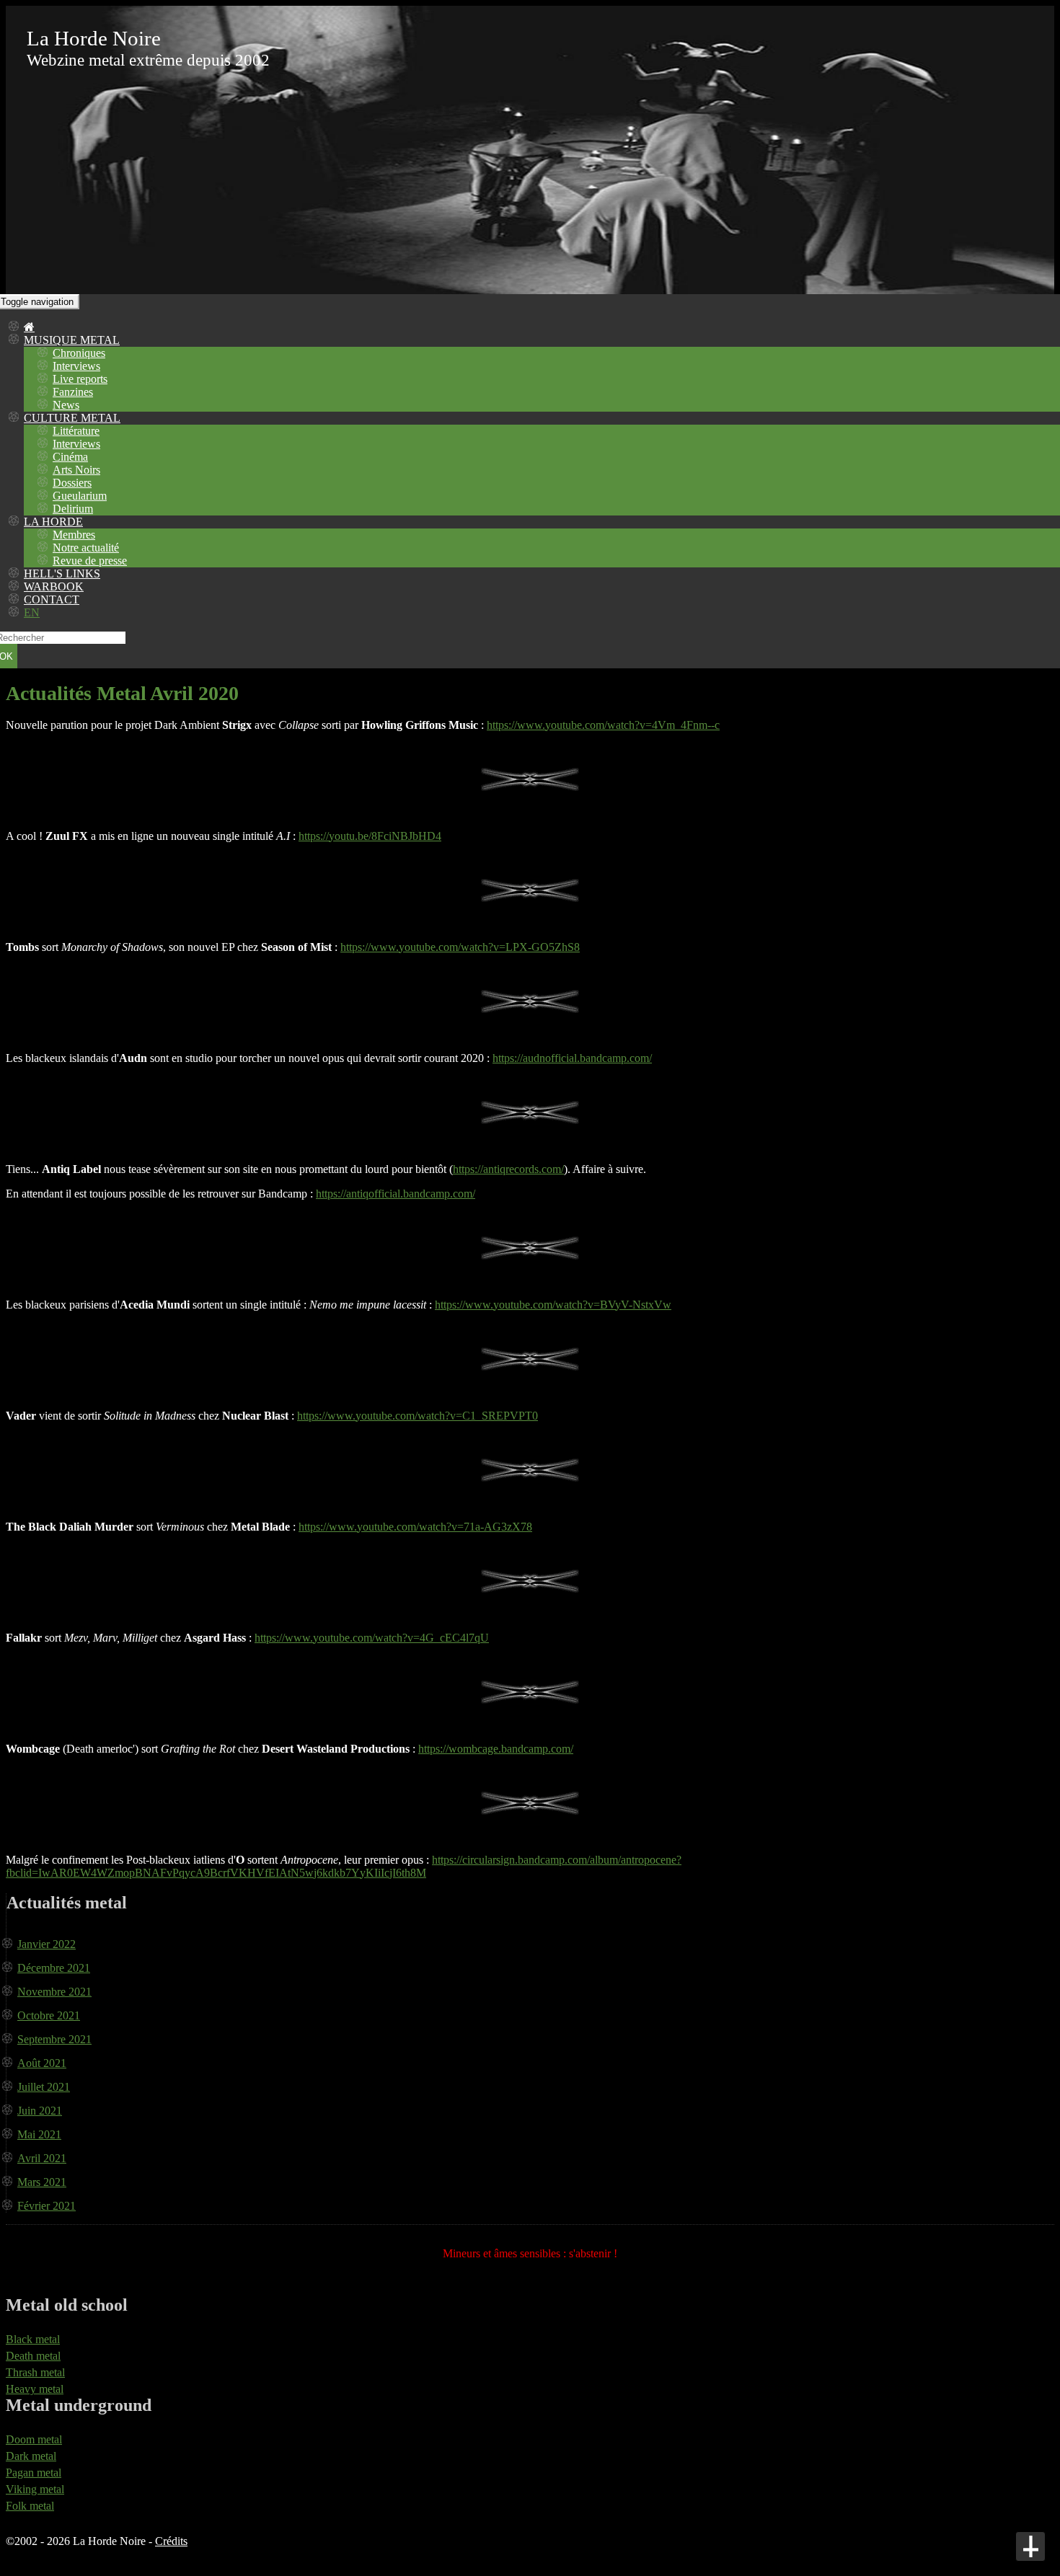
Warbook (54, 587)
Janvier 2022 (47, 1944)
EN (32, 612)
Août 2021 (42, 2063)
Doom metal (34, 2439)
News (66, 405)
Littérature (76, 431)
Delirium (73, 509)
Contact (52, 599)
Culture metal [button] (72, 418)
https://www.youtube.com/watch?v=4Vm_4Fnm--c (603, 725)
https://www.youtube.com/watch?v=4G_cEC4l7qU (372, 1638)
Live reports (80, 379)
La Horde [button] (53, 522)
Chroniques (79, 353)
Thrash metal (35, 2372)
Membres (74, 535)
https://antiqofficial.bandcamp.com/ (396, 1194)
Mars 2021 (42, 2182)
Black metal (33, 2339)
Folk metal (30, 2506)
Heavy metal (35, 2389)
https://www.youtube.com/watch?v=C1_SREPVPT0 (418, 1416)
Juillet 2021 (44, 2087)
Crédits (171, 2541)
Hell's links (62, 574)
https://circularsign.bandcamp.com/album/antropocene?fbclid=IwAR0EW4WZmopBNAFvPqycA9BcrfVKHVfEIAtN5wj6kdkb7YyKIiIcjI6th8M (344, 1866)
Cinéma (70, 457)
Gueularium (80, 496)
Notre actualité (86, 548)
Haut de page (1030, 2546)
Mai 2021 (39, 2134)
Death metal (33, 2356)
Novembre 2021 (54, 1992)
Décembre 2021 (54, 1968)
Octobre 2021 (49, 2015)
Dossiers (72, 483)
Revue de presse (90, 561)
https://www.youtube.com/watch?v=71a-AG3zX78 (415, 1527)
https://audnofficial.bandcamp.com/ (572, 1058)
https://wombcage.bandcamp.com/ (496, 1749)
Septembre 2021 (54, 2039)
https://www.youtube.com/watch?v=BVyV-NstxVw (553, 1305)
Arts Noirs (76, 470)
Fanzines (73, 392)
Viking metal (35, 2489)
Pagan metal (34, 2473)
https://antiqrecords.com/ (508, 1169)
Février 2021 (47, 2206)
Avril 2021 (42, 2158)
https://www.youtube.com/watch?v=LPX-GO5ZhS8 (460, 947)
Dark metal (31, 2456)
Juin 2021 (40, 2111)
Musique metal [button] (72, 340)
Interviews (76, 366)
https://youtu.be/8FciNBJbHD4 (370, 836)
